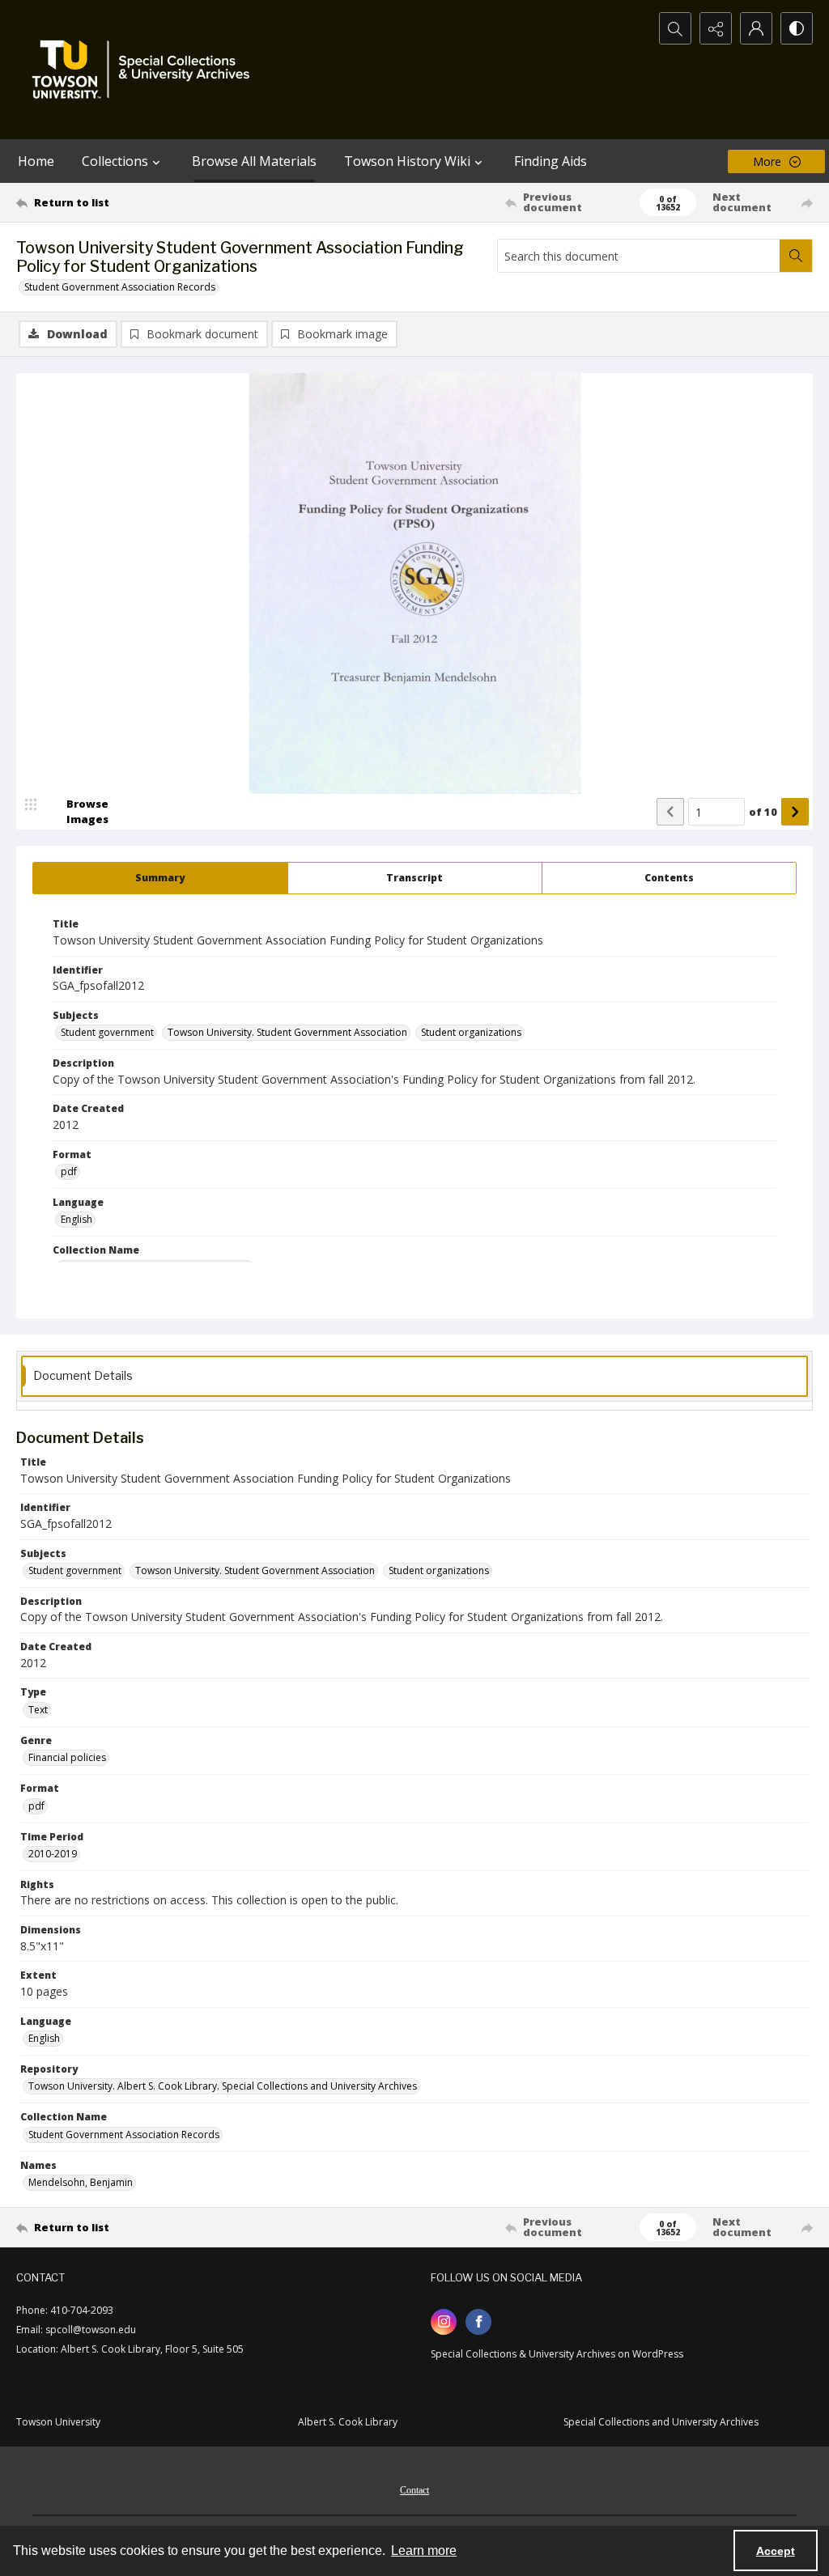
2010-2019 (53, 1854)
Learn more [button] (424, 2551)
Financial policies (67, 1757)
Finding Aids (551, 161)
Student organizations (471, 1032)
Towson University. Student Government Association (287, 1032)
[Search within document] (796, 256)
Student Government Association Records (120, 287)
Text (38, 1710)
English (77, 1219)
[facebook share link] (478, 2322)
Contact (414, 2490)
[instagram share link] (444, 2322)
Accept (776, 2551)
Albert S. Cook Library (348, 2422)
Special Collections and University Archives (661, 2422)
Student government (107, 1032)
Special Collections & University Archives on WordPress (557, 2354)
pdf (69, 1171)
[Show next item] (795, 812)
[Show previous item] (670, 812)
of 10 (763, 812)
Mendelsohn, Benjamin (81, 2182)
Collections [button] (115, 161)
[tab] (160, 878)
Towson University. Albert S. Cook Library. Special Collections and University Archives (223, 2086)
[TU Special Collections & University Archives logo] (146, 70)
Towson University (58, 2422)
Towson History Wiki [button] (407, 161)
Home (36, 161)
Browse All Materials (254, 161)
